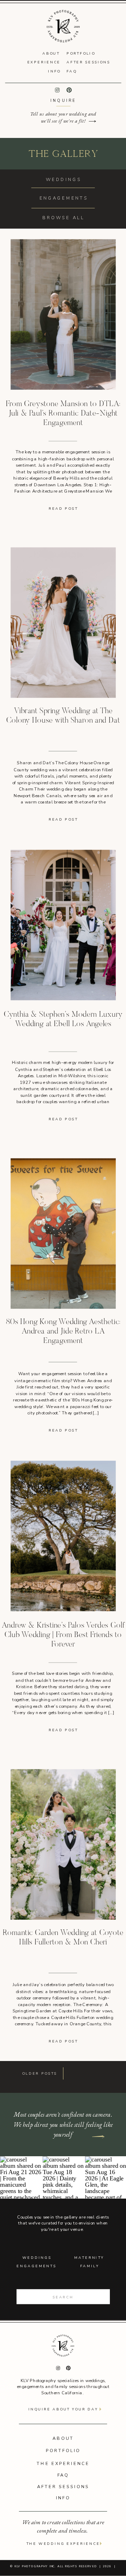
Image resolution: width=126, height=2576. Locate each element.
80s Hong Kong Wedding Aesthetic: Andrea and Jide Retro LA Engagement (63, 1332)
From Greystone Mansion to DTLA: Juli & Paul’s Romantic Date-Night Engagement (63, 414)
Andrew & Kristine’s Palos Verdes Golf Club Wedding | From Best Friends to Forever (63, 1635)
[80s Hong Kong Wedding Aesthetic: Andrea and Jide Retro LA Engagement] (63, 1234)
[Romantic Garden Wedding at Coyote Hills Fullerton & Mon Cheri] (63, 1845)
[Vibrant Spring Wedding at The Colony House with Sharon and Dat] (63, 623)
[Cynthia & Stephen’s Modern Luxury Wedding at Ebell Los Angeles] (63, 925)
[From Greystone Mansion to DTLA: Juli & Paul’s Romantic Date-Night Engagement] (63, 314)
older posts (40, 2074)
